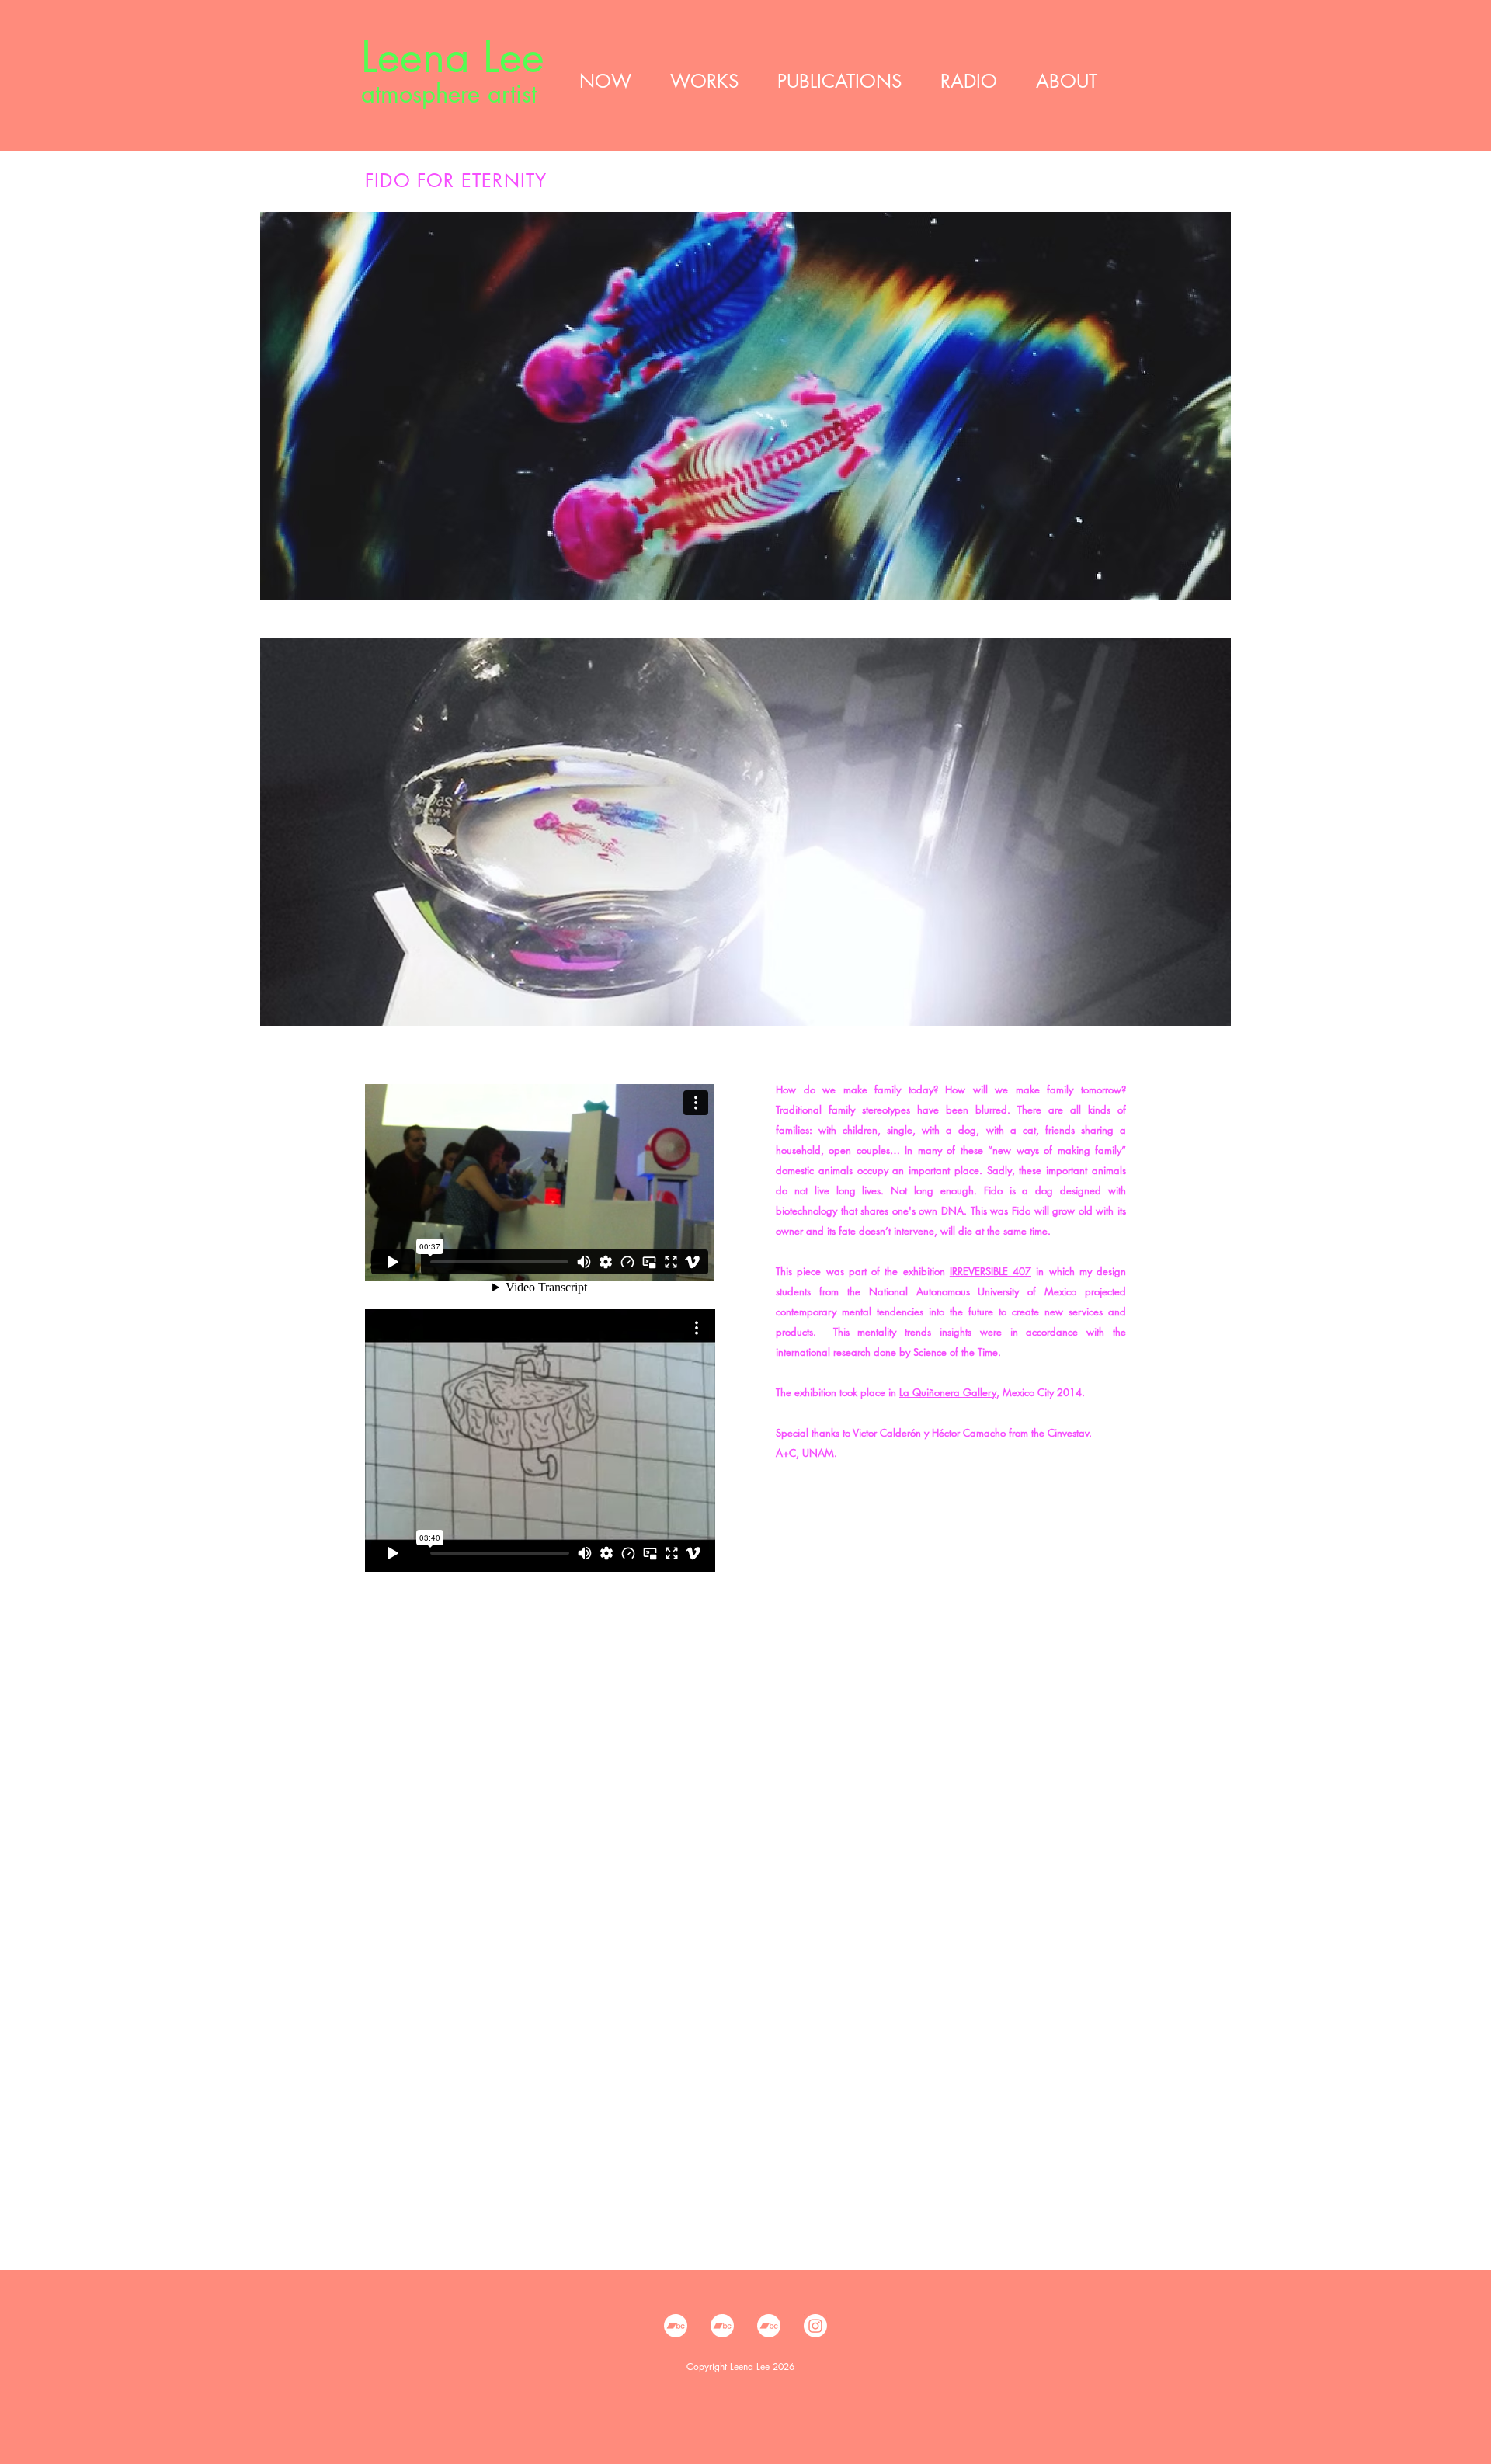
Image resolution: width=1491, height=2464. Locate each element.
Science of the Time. (957, 1352)
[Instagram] (815, 2326)
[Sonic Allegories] (722, 2326)
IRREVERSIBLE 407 (991, 1271)
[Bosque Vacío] (676, 2326)
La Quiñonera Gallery (948, 1392)
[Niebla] (769, 2326)
